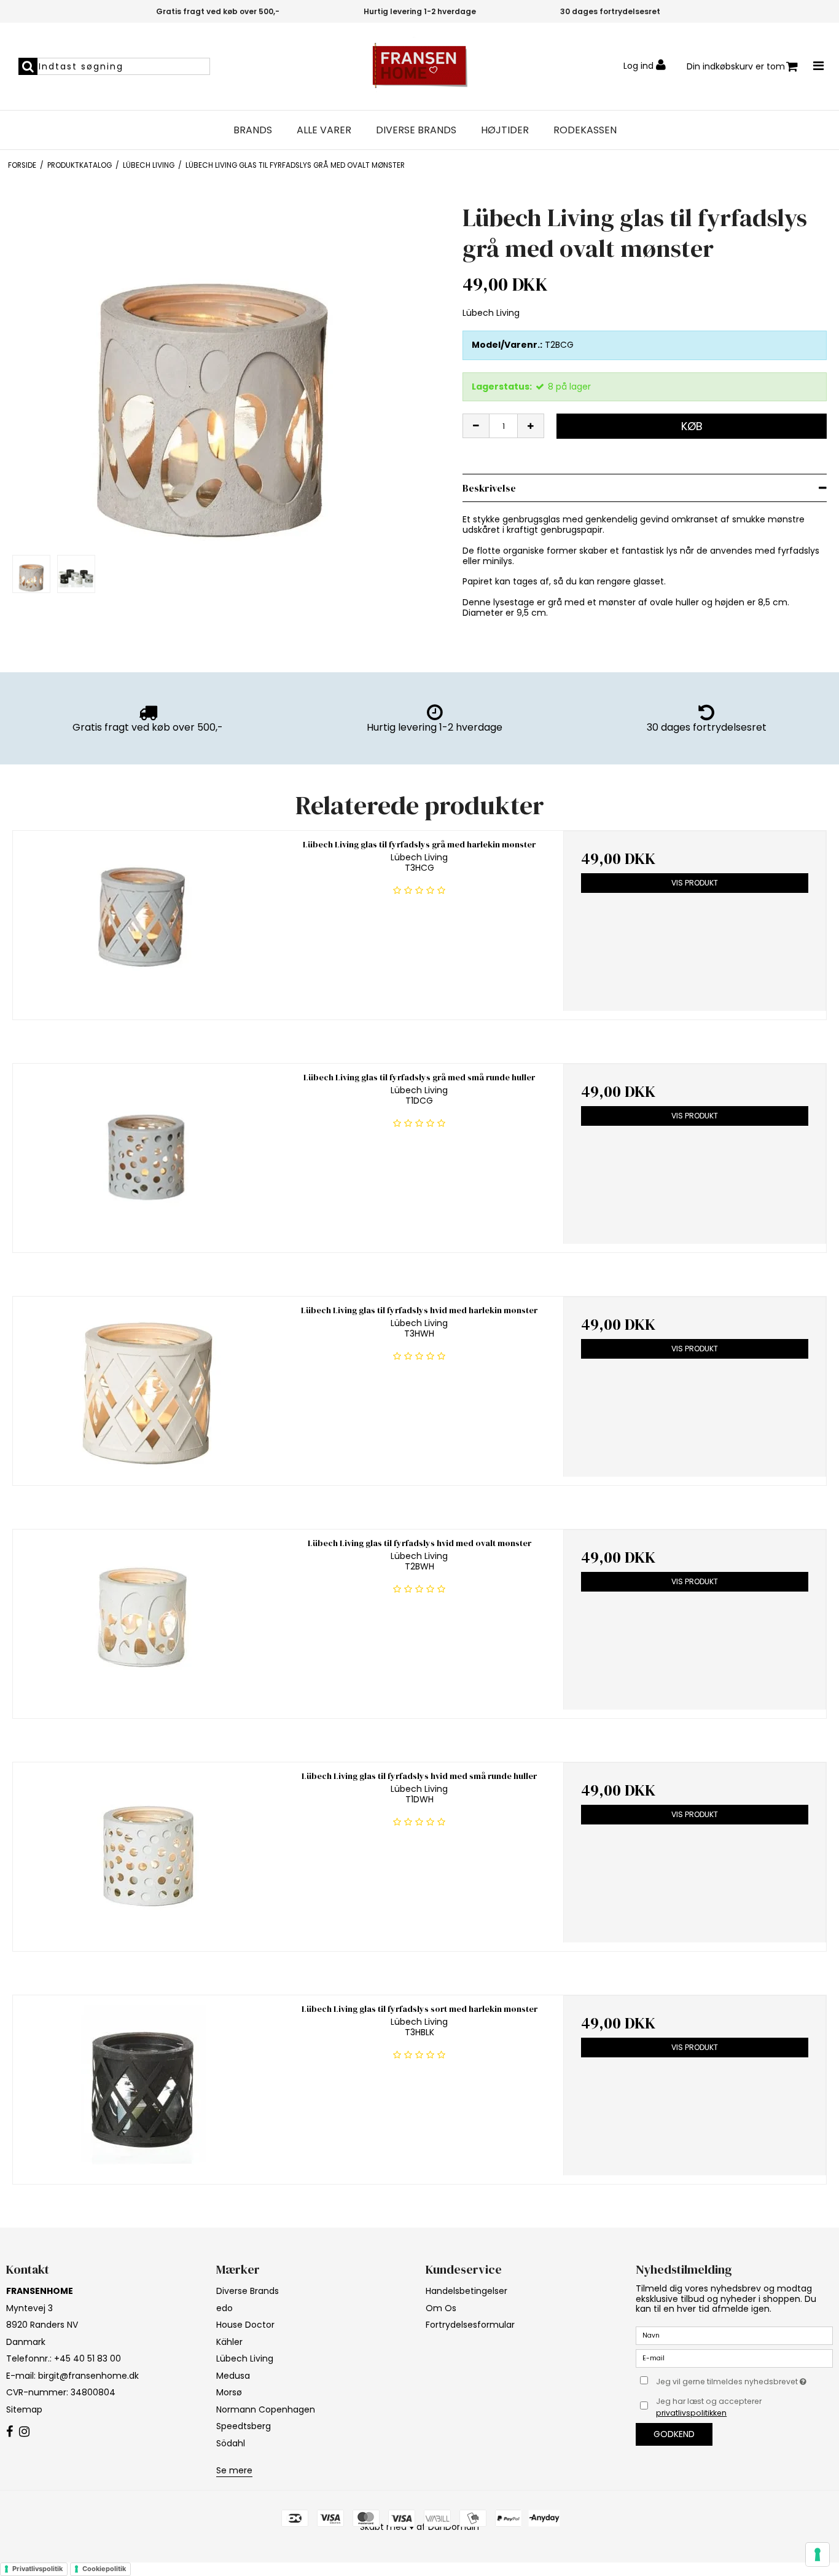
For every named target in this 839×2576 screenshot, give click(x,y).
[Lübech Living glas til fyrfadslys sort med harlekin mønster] (144, 2085)
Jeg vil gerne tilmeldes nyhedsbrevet (744, 2379)
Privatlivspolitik (37, 2569)
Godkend (674, 2434)
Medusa (233, 2376)
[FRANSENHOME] (419, 66)
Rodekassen (585, 130)
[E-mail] (735, 2358)
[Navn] (735, 2335)
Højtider (505, 130)
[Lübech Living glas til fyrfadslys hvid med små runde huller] (144, 1852)
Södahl (231, 2443)
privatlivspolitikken (691, 2413)
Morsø (229, 2392)
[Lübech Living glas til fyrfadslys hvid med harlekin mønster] (144, 1387)
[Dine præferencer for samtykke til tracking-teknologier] (818, 2554)
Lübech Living (245, 2358)
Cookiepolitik (104, 2569)
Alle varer (324, 130)
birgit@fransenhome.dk (88, 2376)
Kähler (229, 2342)
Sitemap (24, 2409)
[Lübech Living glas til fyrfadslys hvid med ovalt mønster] (144, 1620)
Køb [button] (692, 426)
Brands (253, 130)
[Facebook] (10, 2432)
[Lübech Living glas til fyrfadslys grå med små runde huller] (144, 1154)
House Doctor (245, 2325)
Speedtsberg (244, 2426)
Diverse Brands (416, 130)
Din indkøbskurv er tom (736, 66)
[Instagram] (24, 2432)
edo (224, 2308)
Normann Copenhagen (266, 2409)
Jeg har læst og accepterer (709, 2407)
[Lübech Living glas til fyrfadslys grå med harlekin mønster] (144, 921)
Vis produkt (695, 883)
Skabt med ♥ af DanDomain (419, 2527)
